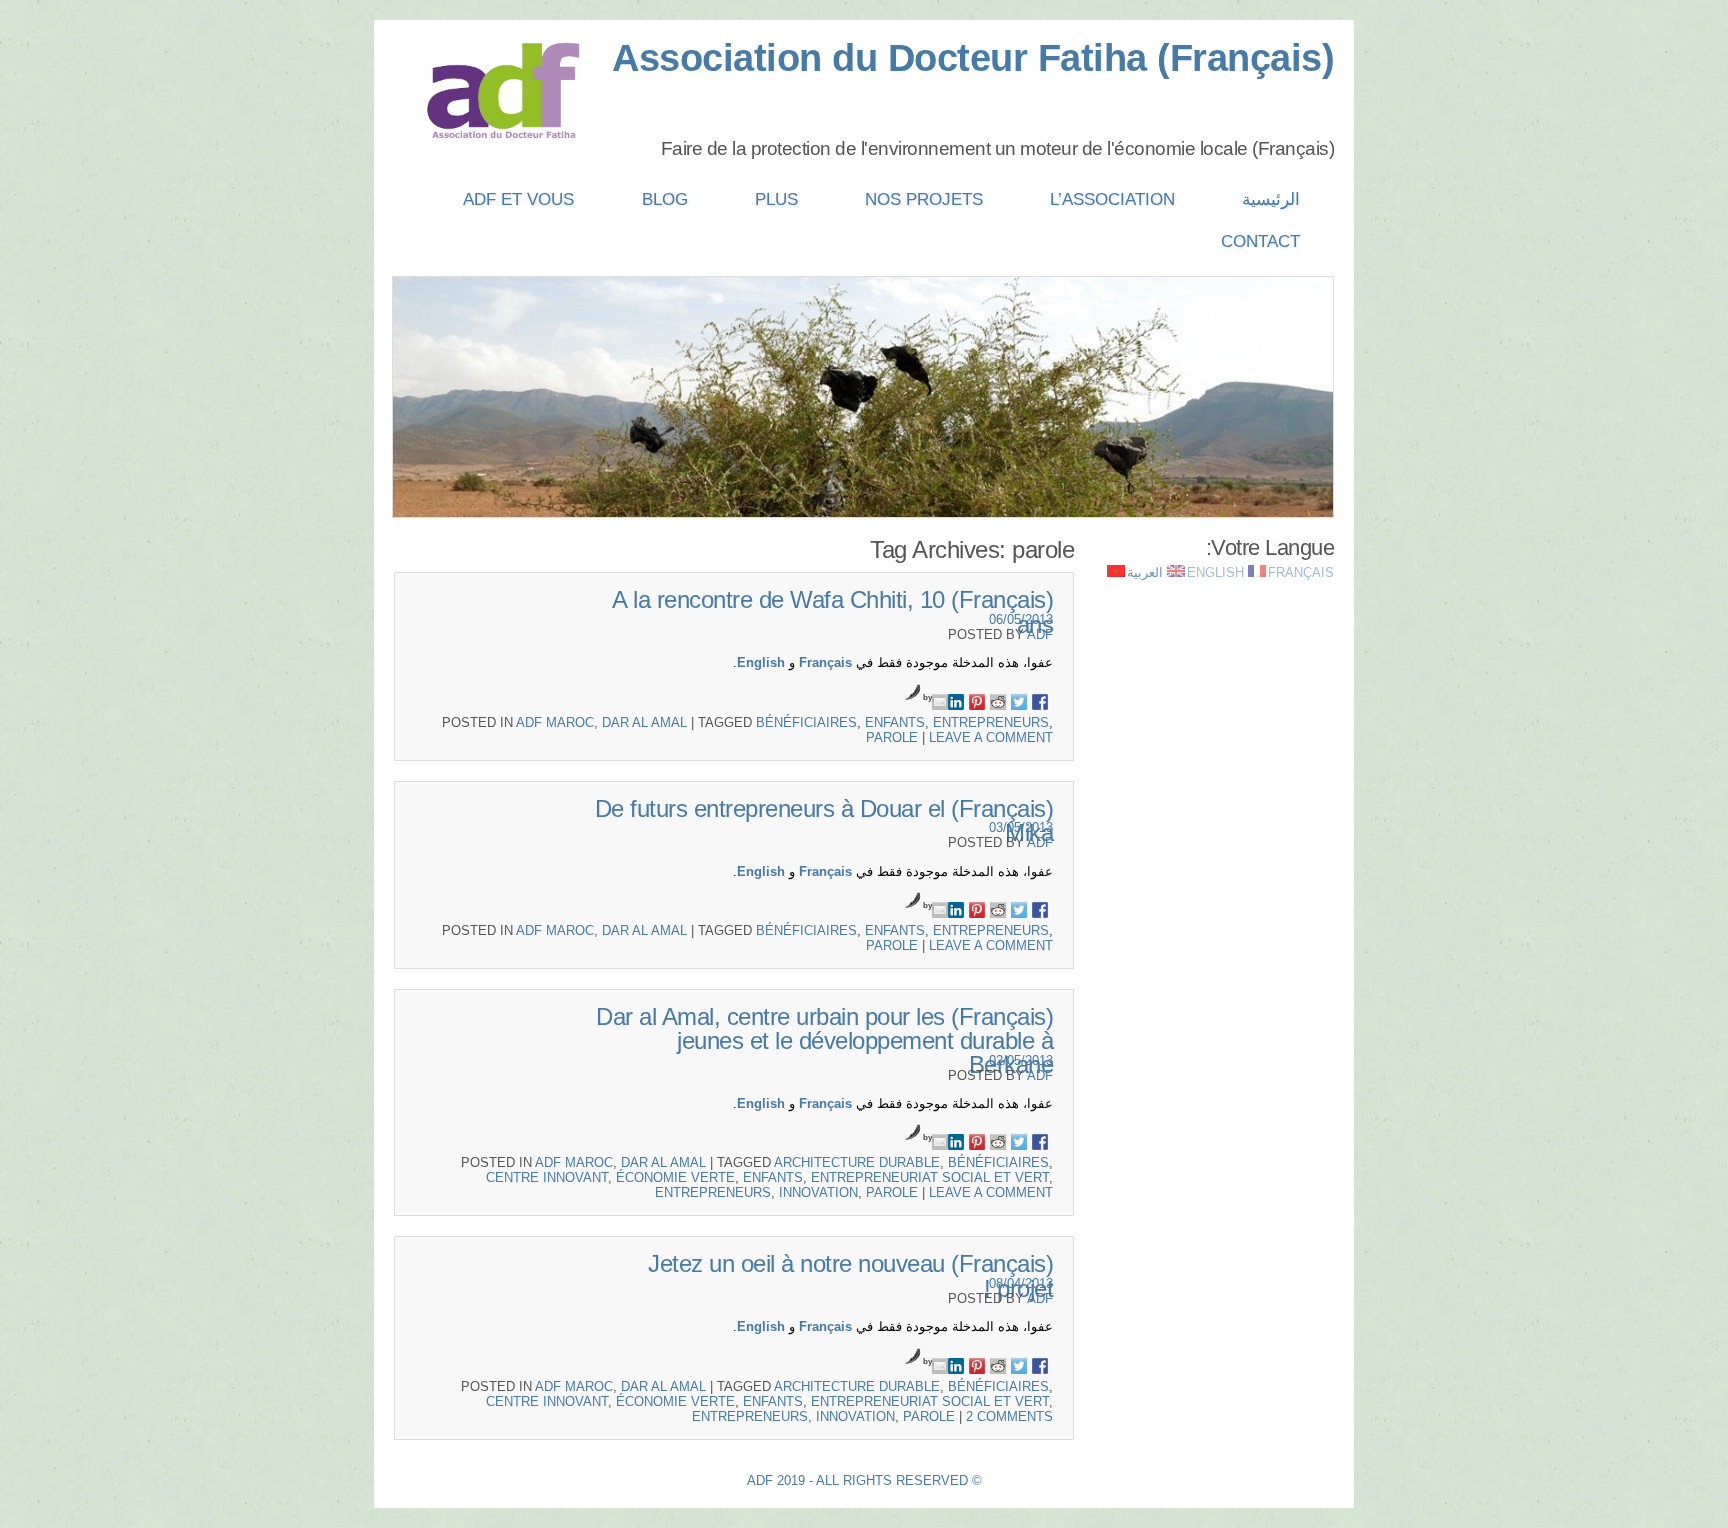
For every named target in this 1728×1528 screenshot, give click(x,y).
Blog (665, 199)
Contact (1260, 241)
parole (892, 737)
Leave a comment (991, 737)
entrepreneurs (991, 722)
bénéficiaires (806, 722)
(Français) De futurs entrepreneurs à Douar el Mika (824, 820)
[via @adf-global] (1019, 702)
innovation (818, 1192)
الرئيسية (1271, 199)
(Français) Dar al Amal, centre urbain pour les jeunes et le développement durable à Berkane (824, 1040)
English (761, 662)
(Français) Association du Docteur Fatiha (973, 58)
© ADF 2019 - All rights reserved (864, 1480)
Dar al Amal (644, 722)
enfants (895, 722)
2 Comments (1009, 1416)
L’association (1112, 199)
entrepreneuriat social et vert (930, 1177)
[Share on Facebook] (1040, 702)
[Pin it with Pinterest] (977, 702)
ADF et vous (518, 199)
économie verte (675, 1177)
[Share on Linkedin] (956, 702)
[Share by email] (940, 702)
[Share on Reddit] (998, 702)
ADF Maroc (555, 722)
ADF (1040, 634)
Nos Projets (924, 199)
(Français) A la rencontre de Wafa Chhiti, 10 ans (832, 611)
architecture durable (857, 1162)
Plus (776, 199)
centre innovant (547, 1177)
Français (825, 662)
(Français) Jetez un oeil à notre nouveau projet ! (850, 1275)
